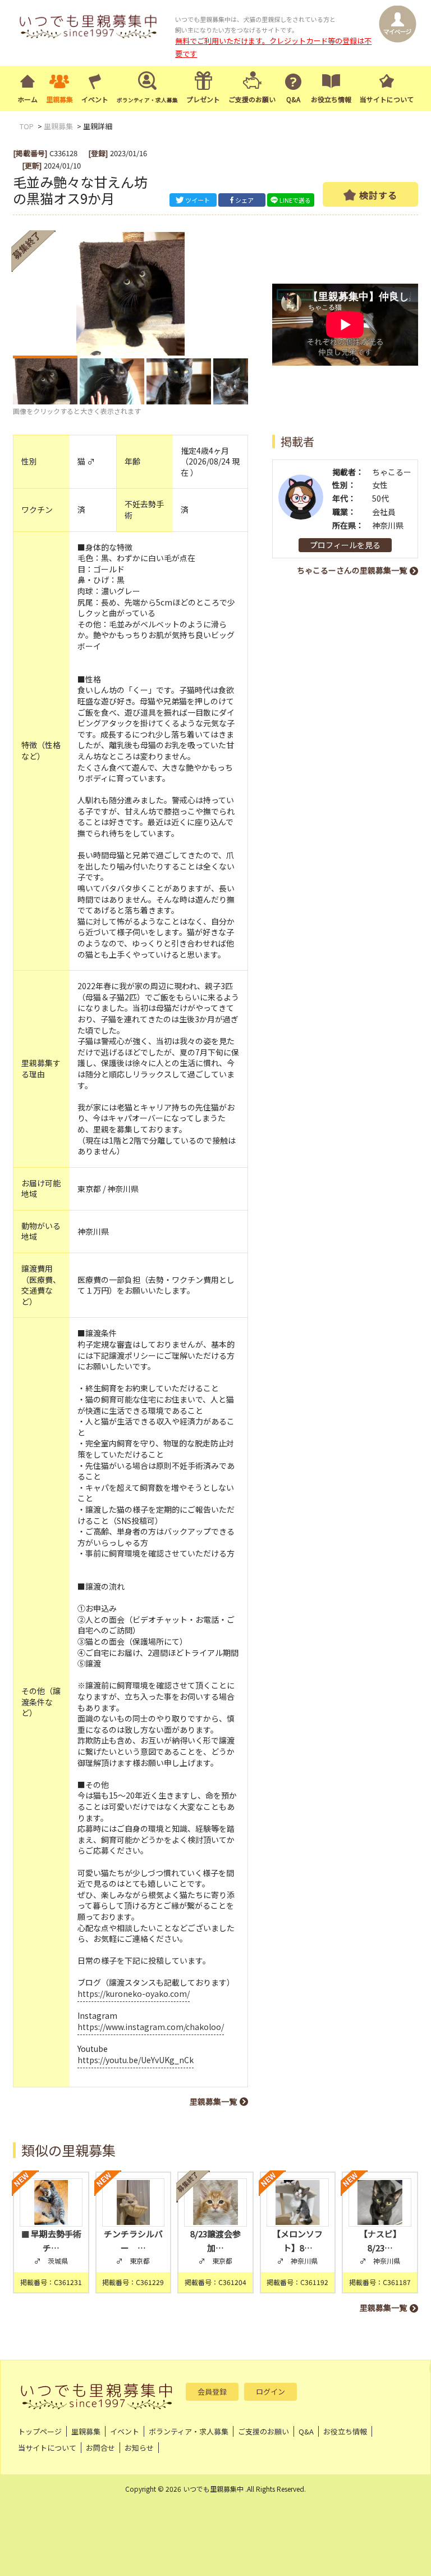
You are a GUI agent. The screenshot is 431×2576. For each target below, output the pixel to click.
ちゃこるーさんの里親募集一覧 (352, 570)
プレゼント (203, 99)
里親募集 (59, 99)
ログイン (270, 2391)
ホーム (27, 99)
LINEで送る (295, 200)
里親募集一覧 (213, 2101)
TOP (27, 126)
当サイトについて (387, 99)
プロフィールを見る (345, 545)
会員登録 (212, 2391)
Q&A (293, 99)
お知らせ (139, 2448)
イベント (95, 99)
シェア (244, 200)
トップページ (40, 2431)
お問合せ (100, 2448)
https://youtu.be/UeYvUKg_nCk (136, 2060)
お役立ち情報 (331, 99)
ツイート (198, 200)
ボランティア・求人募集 (189, 2431)
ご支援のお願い (252, 99)
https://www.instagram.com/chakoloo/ (151, 2027)
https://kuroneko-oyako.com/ (134, 1994)
